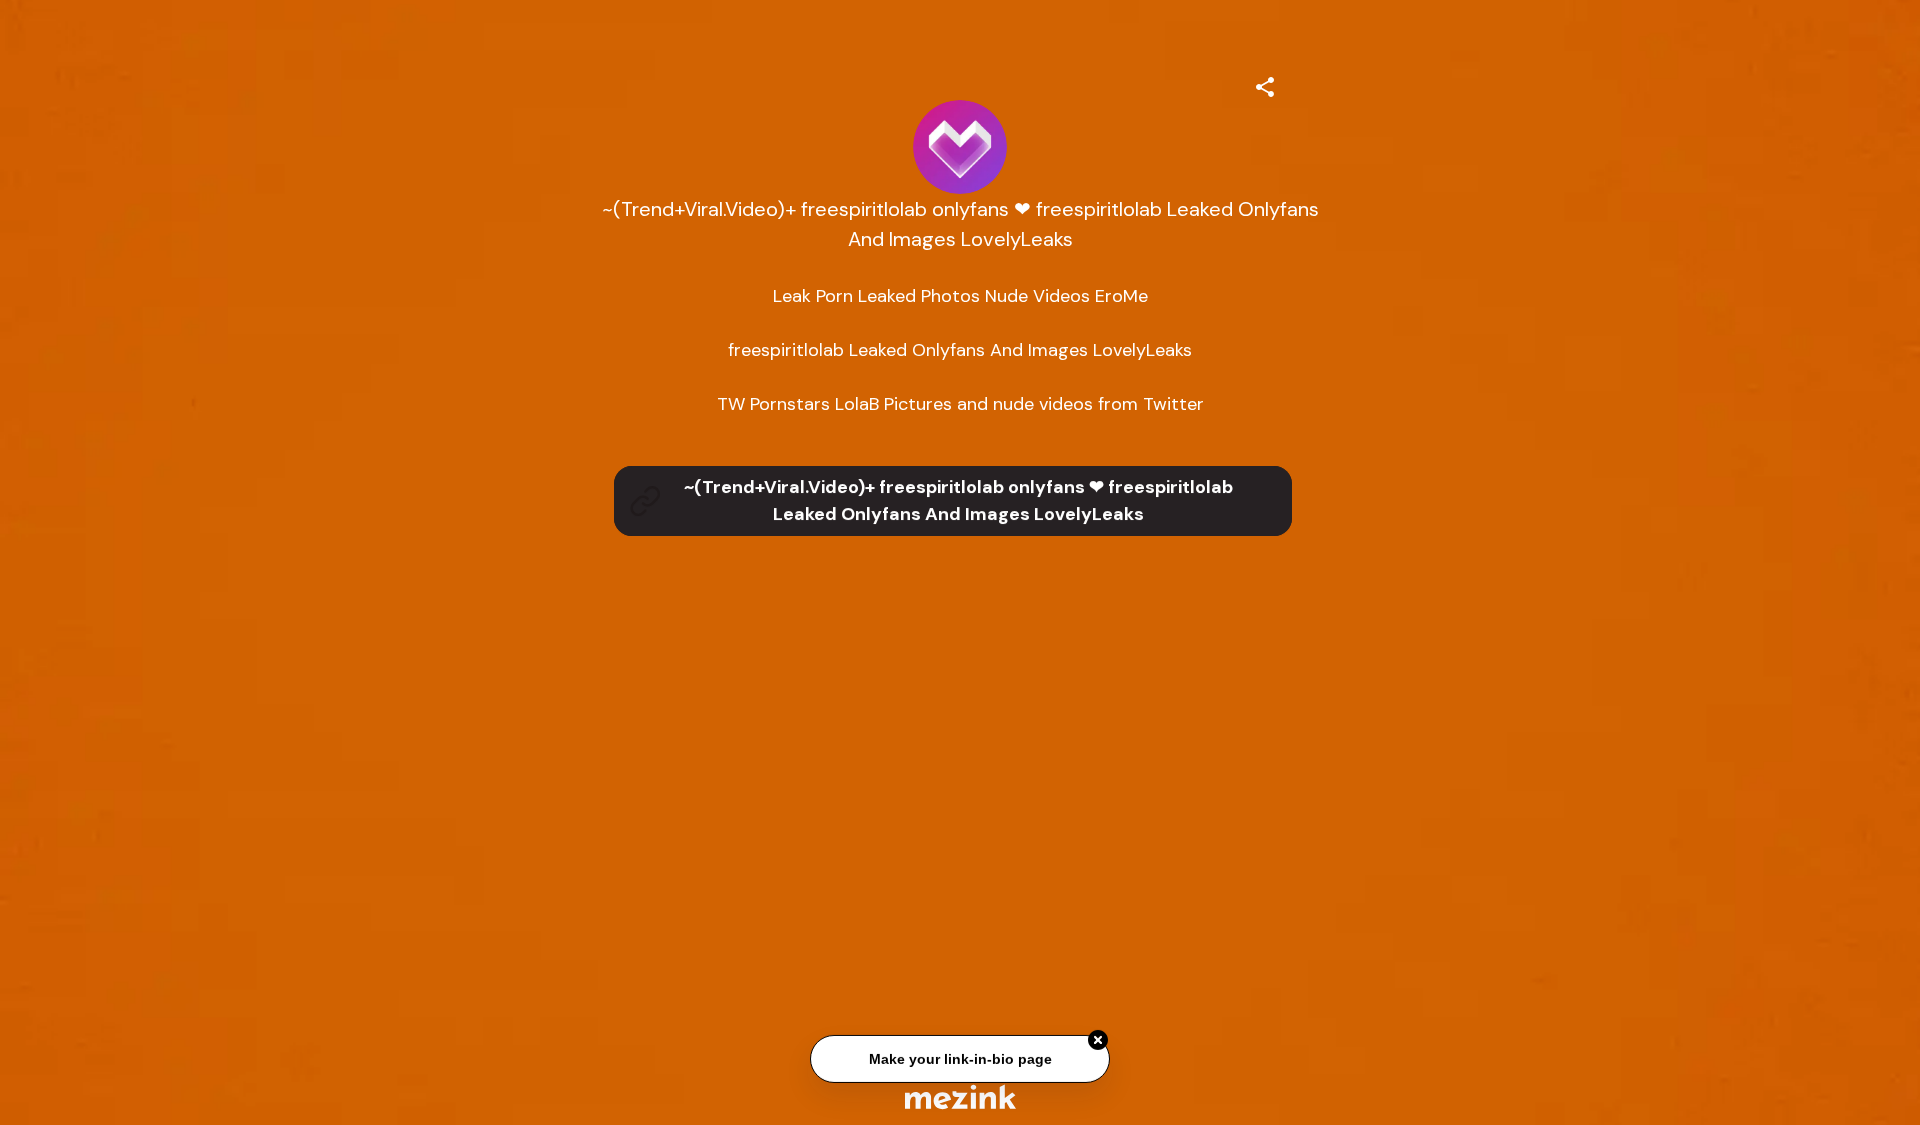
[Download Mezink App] (960, 1096)
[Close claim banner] (1098, 1042)
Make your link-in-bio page (959, 1060)
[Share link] (1265, 84)
